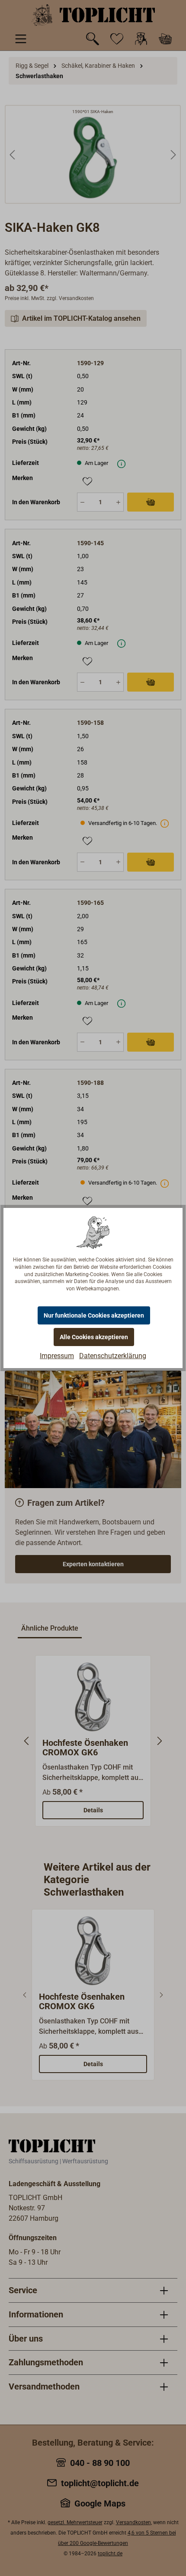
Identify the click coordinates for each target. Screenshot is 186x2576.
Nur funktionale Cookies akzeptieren (94, 1315)
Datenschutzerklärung (113, 1356)
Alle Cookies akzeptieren (94, 1337)
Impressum (57, 1356)
